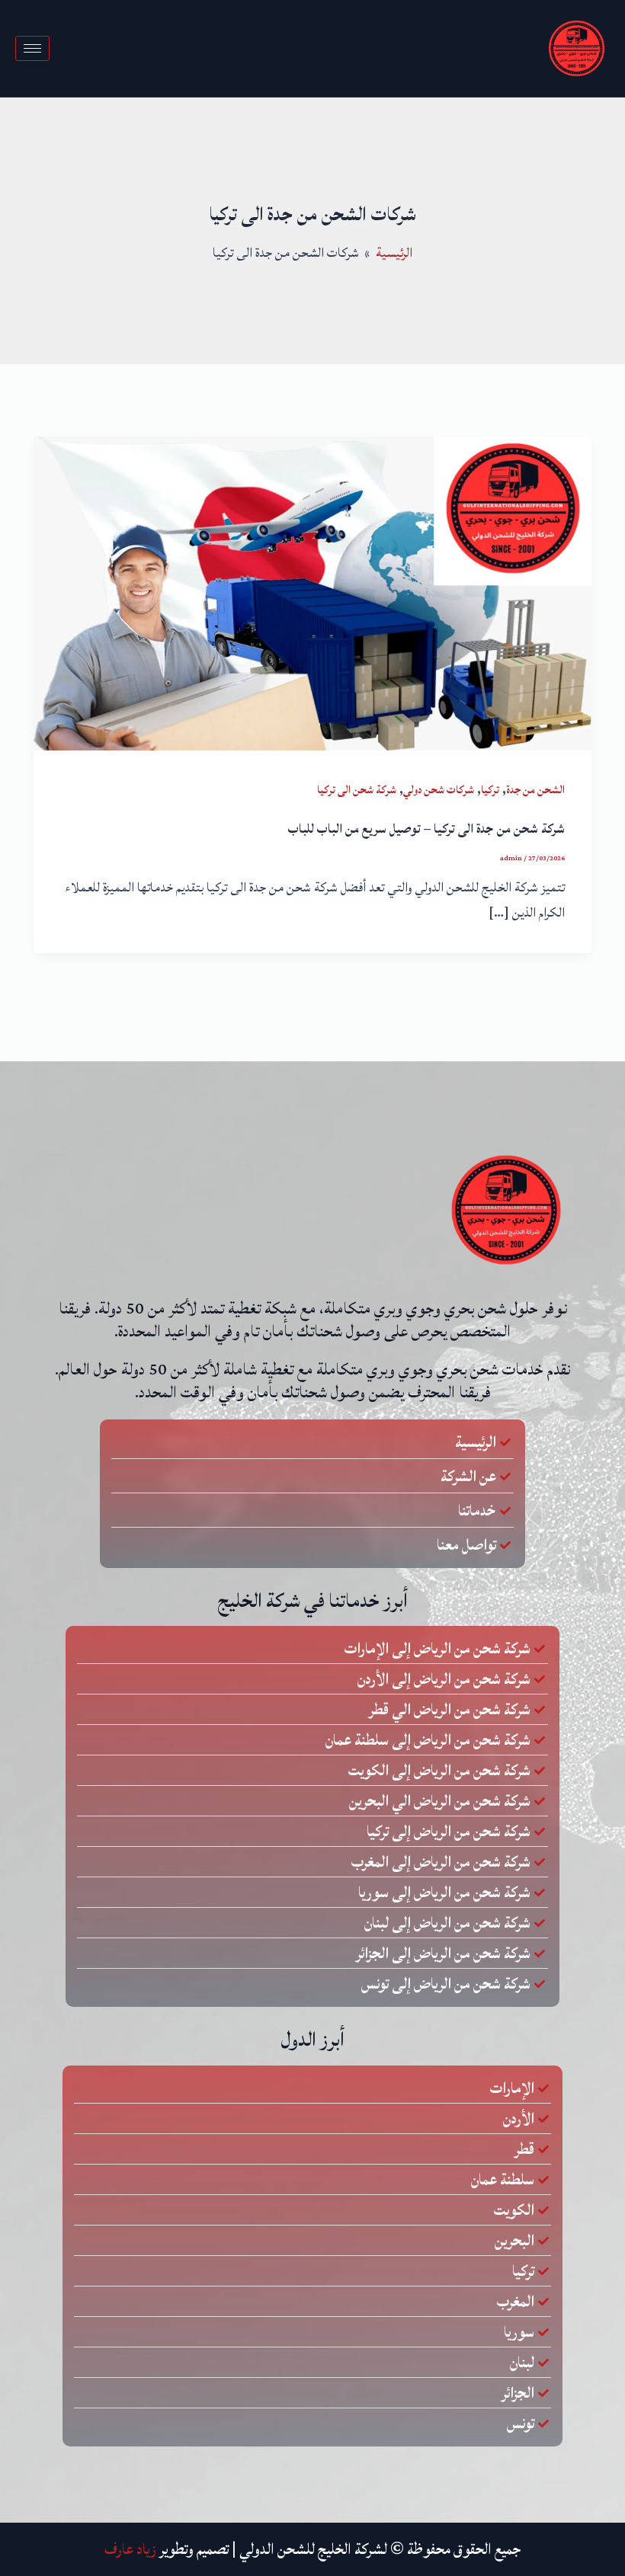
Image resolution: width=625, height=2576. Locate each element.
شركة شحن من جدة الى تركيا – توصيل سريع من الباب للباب (426, 829)
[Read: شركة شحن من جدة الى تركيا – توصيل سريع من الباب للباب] (313, 593)
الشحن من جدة (535, 790)
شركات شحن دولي (439, 790)
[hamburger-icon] (32, 48)
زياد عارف (130, 2549)
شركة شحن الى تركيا (357, 790)
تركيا (490, 790)
